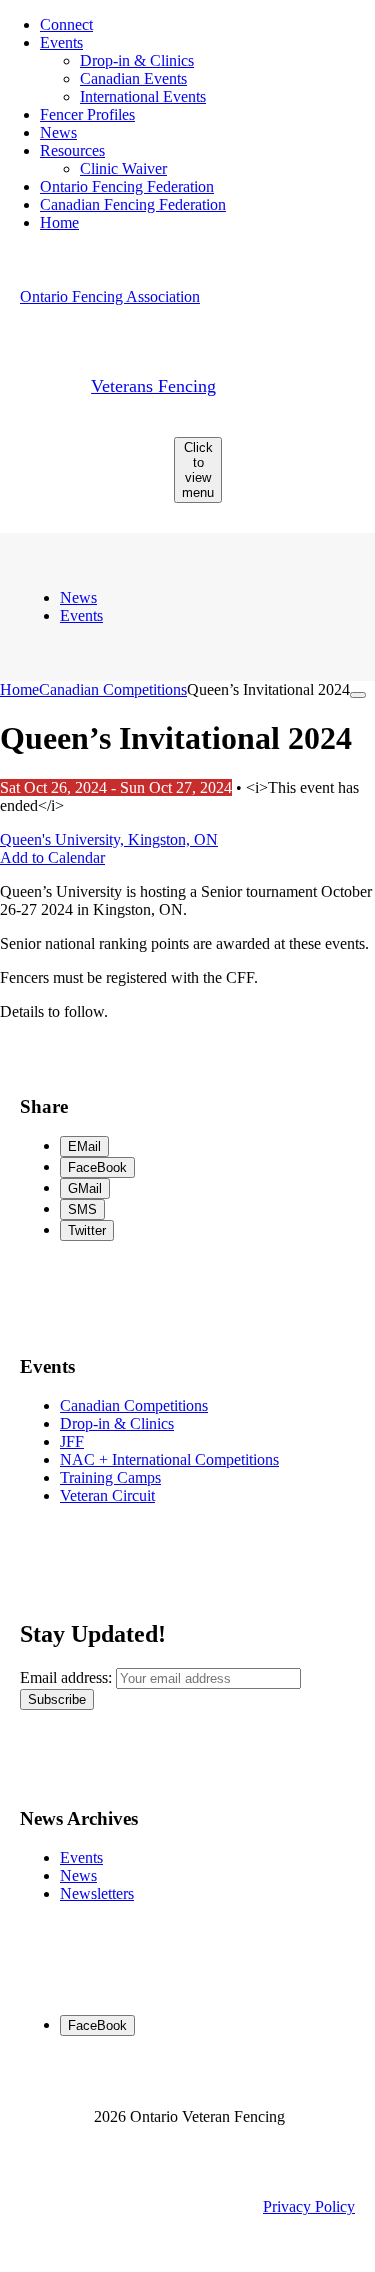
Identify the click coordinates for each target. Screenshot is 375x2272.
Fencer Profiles (87, 114)
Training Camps (110, 1477)
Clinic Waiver (123, 168)
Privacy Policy (309, 2206)
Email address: (68, 1677)
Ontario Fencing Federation (127, 186)
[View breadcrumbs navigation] (358, 695)
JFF (72, 1441)
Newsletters (97, 1893)
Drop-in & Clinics (137, 60)
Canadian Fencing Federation (133, 204)
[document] (187, 900)
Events (61, 42)
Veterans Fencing (153, 386)
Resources (72, 150)
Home (59, 222)
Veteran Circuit (107, 1495)
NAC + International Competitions (169, 1459)
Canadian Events (133, 78)
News (58, 132)
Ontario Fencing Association (110, 296)
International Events (143, 96)
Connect (66, 24)
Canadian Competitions (113, 689)
